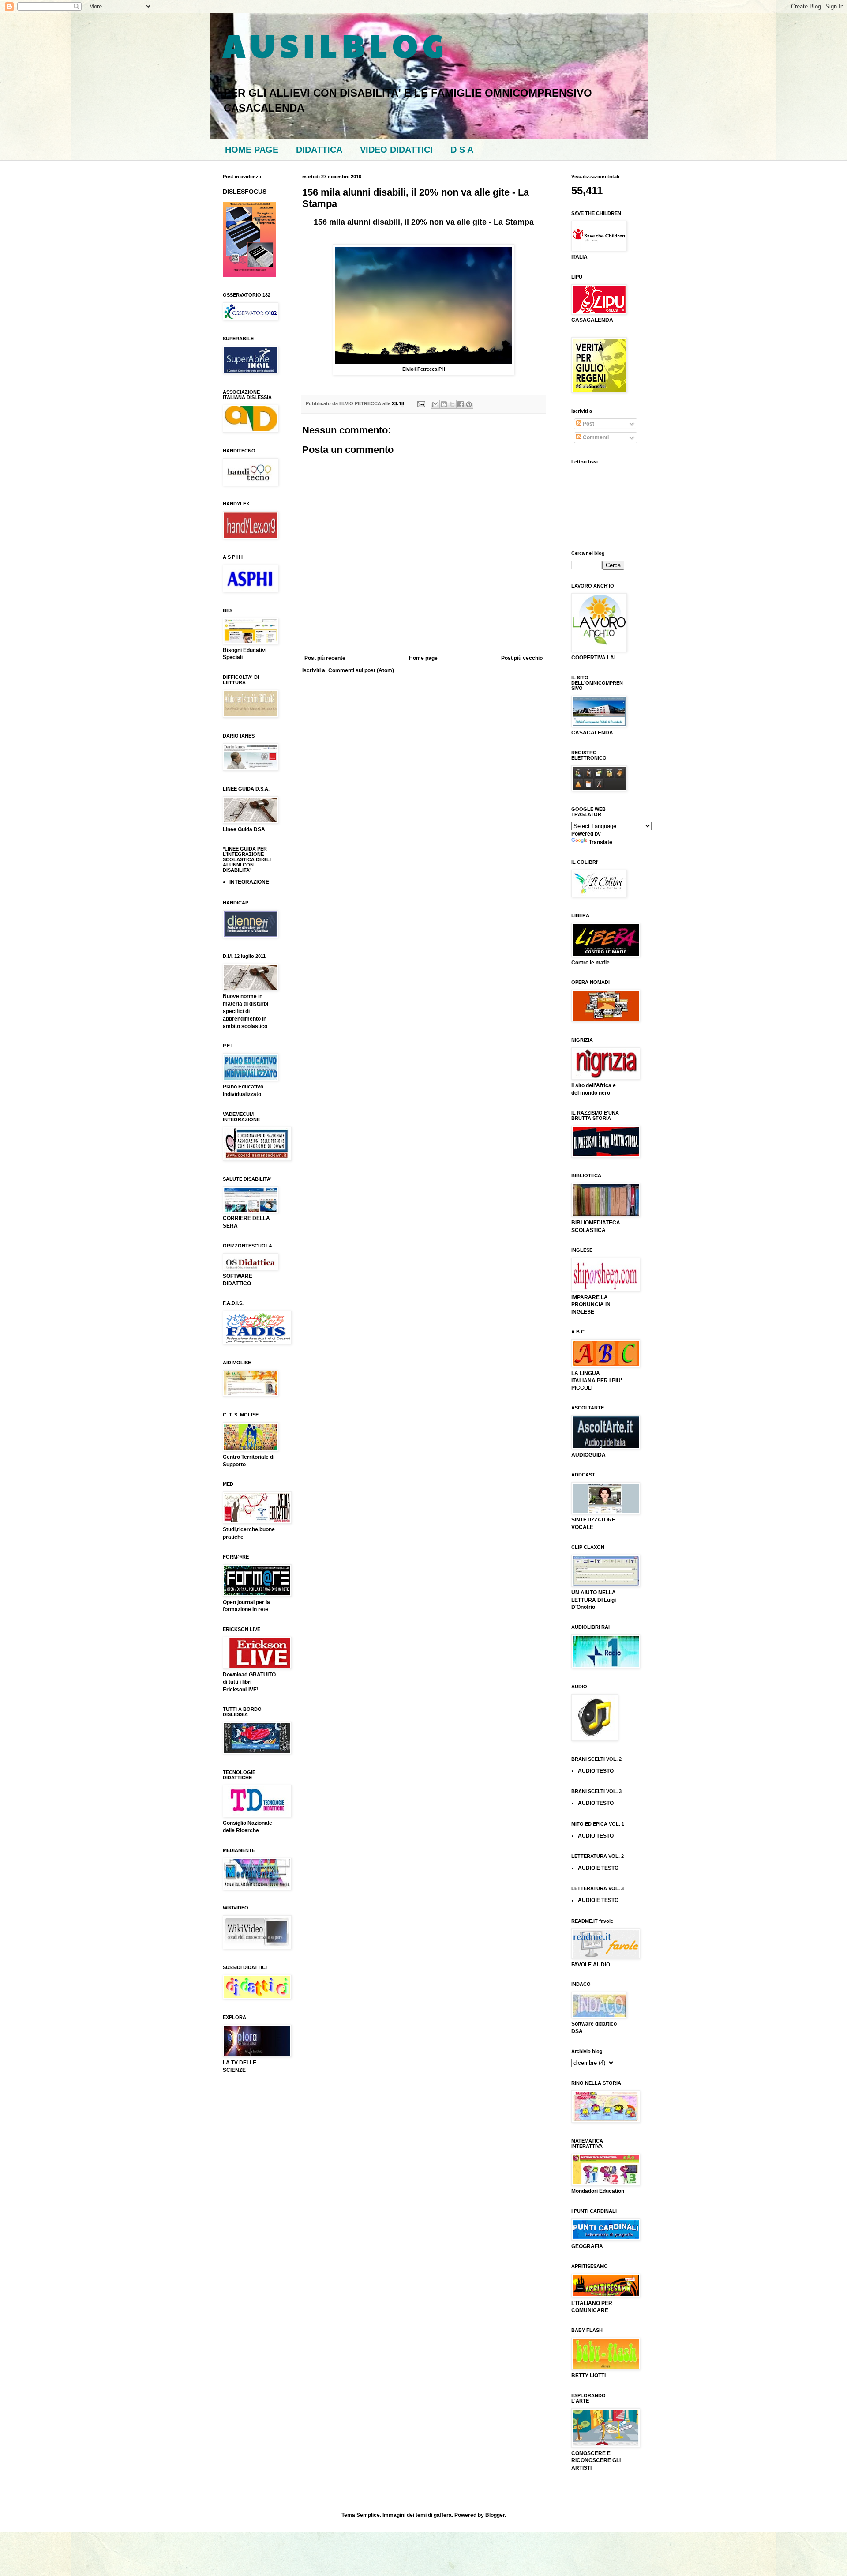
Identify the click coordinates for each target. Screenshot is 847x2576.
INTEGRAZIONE (249, 882)
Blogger (495, 2515)
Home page (423, 658)
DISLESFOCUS (245, 192)
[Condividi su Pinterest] (469, 404)
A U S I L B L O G (333, 45)
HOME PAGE (252, 150)
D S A (462, 150)
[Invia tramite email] (435, 404)
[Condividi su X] (452, 404)
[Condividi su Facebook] (461, 404)
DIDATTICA (319, 150)
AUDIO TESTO (596, 1771)
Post (588, 424)
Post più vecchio (522, 658)
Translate (601, 842)
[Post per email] (421, 403)
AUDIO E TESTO (598, 1868)
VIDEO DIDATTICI (396, 150)
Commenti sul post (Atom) (361, 670)
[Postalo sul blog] (444, 404)
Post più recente (325, 658)
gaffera (443, 2515)
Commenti (595, 437)
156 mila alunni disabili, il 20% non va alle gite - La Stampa (424, 222)
